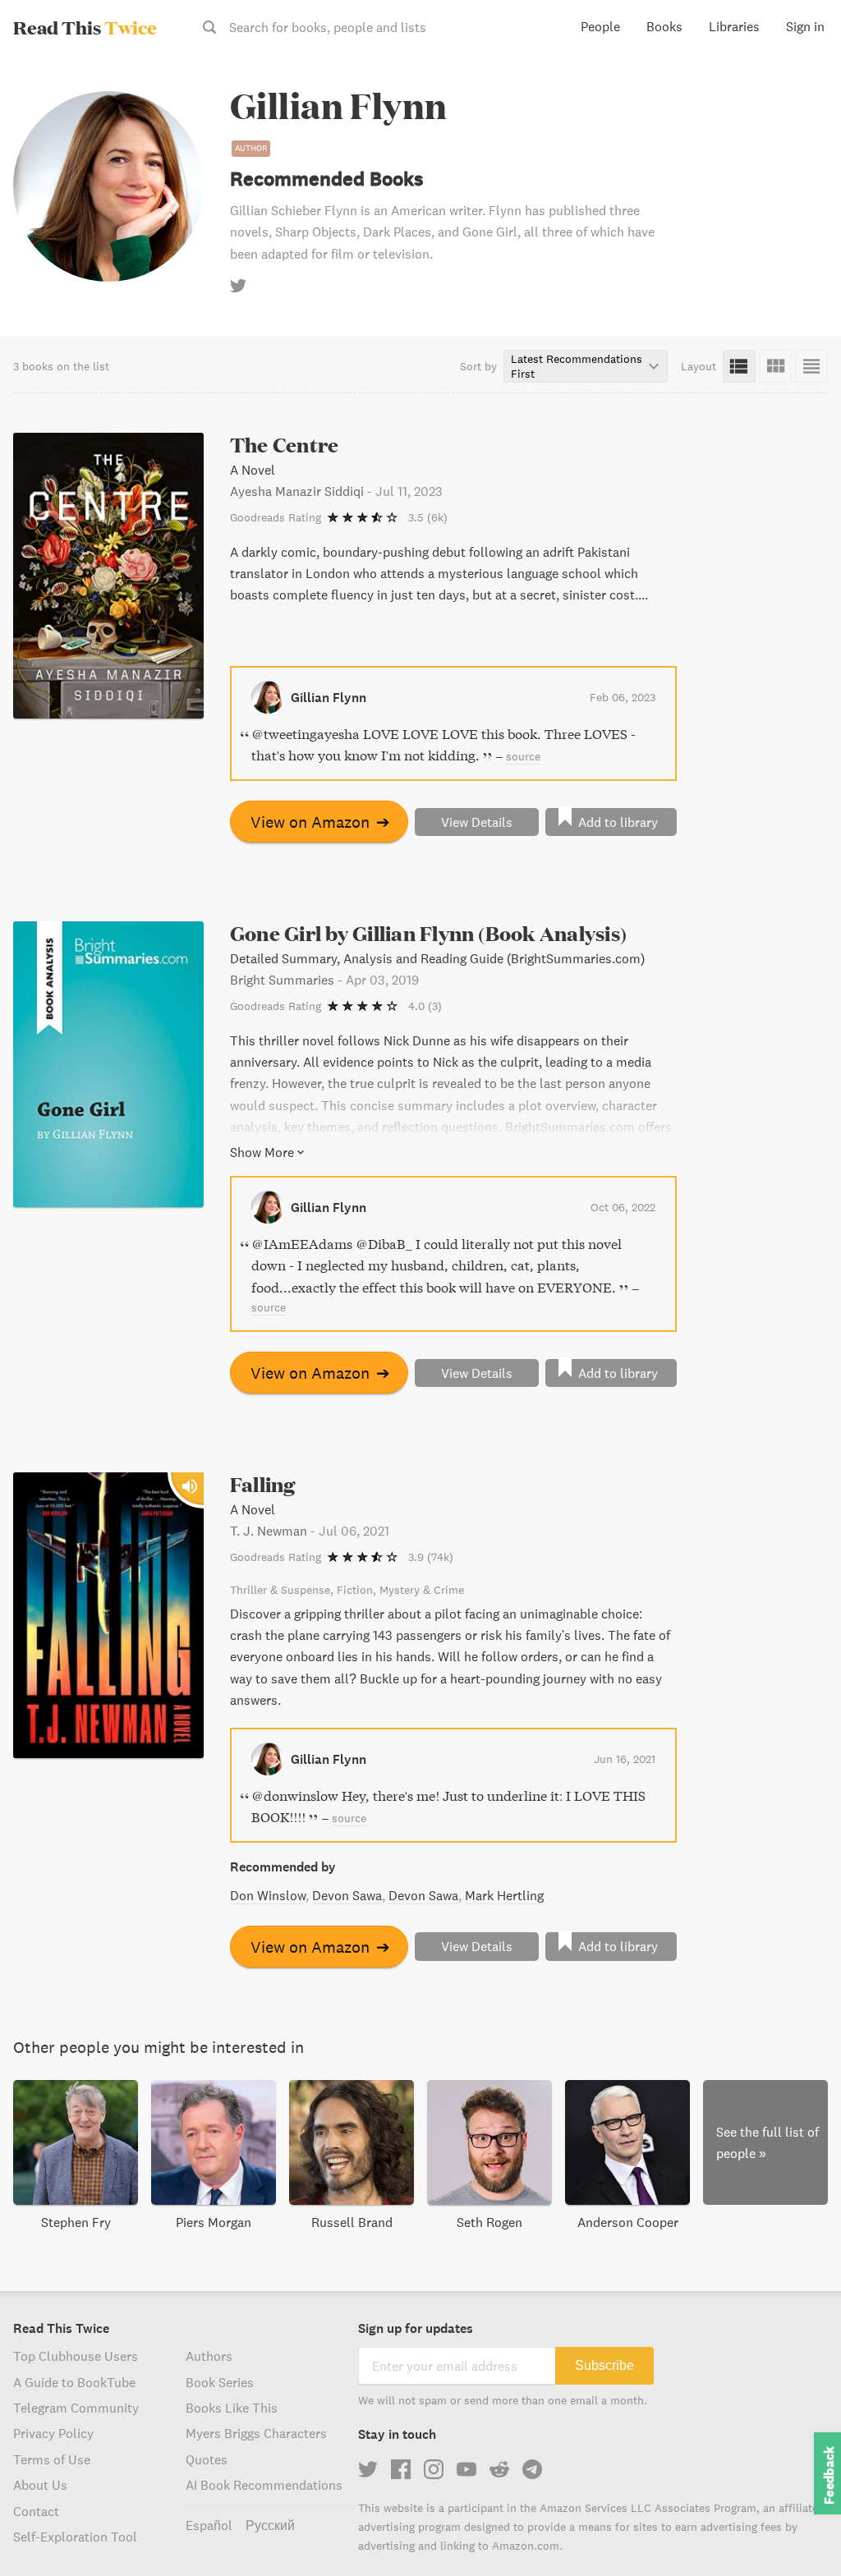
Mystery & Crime (422, 1590)
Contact (36, 2511)
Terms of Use (52, 2459)
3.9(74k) (431, 1557)
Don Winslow (268, 1895)
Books (664, 26)
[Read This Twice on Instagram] (434, 2469)
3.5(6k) (428, 517)
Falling (263, 1484)
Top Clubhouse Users (76, 2356)
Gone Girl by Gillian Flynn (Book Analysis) (428, 933)
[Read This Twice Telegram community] (532, 2469)
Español (209, 2525)
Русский (270, 2525)
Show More (262, 1152)
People (600, 26)
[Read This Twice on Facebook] (401, 2469)
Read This (85, 27)
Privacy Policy (53, 2433)
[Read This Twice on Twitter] (368, 2469)
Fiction (355, 1590)
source (523, 756)
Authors (209, 2356)
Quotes (207, 2459)
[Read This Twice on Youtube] (466, 2469)
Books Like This (232, 2408)
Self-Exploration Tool (75, 2537)
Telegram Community (76, 2408)
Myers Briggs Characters (256, 2433)
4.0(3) (425, 1006)
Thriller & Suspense (280, 1590)
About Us (40, 2485)
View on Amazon (320, 822)
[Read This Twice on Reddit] (499, 2469)
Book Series (220, 2382)
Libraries (734, 26)
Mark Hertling (504, 1895)
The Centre (284, 445)
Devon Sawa (347, 1895)
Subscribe (604, 2365)
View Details (477, 822)
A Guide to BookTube (74, 2382)
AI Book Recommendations (264, 2485)
